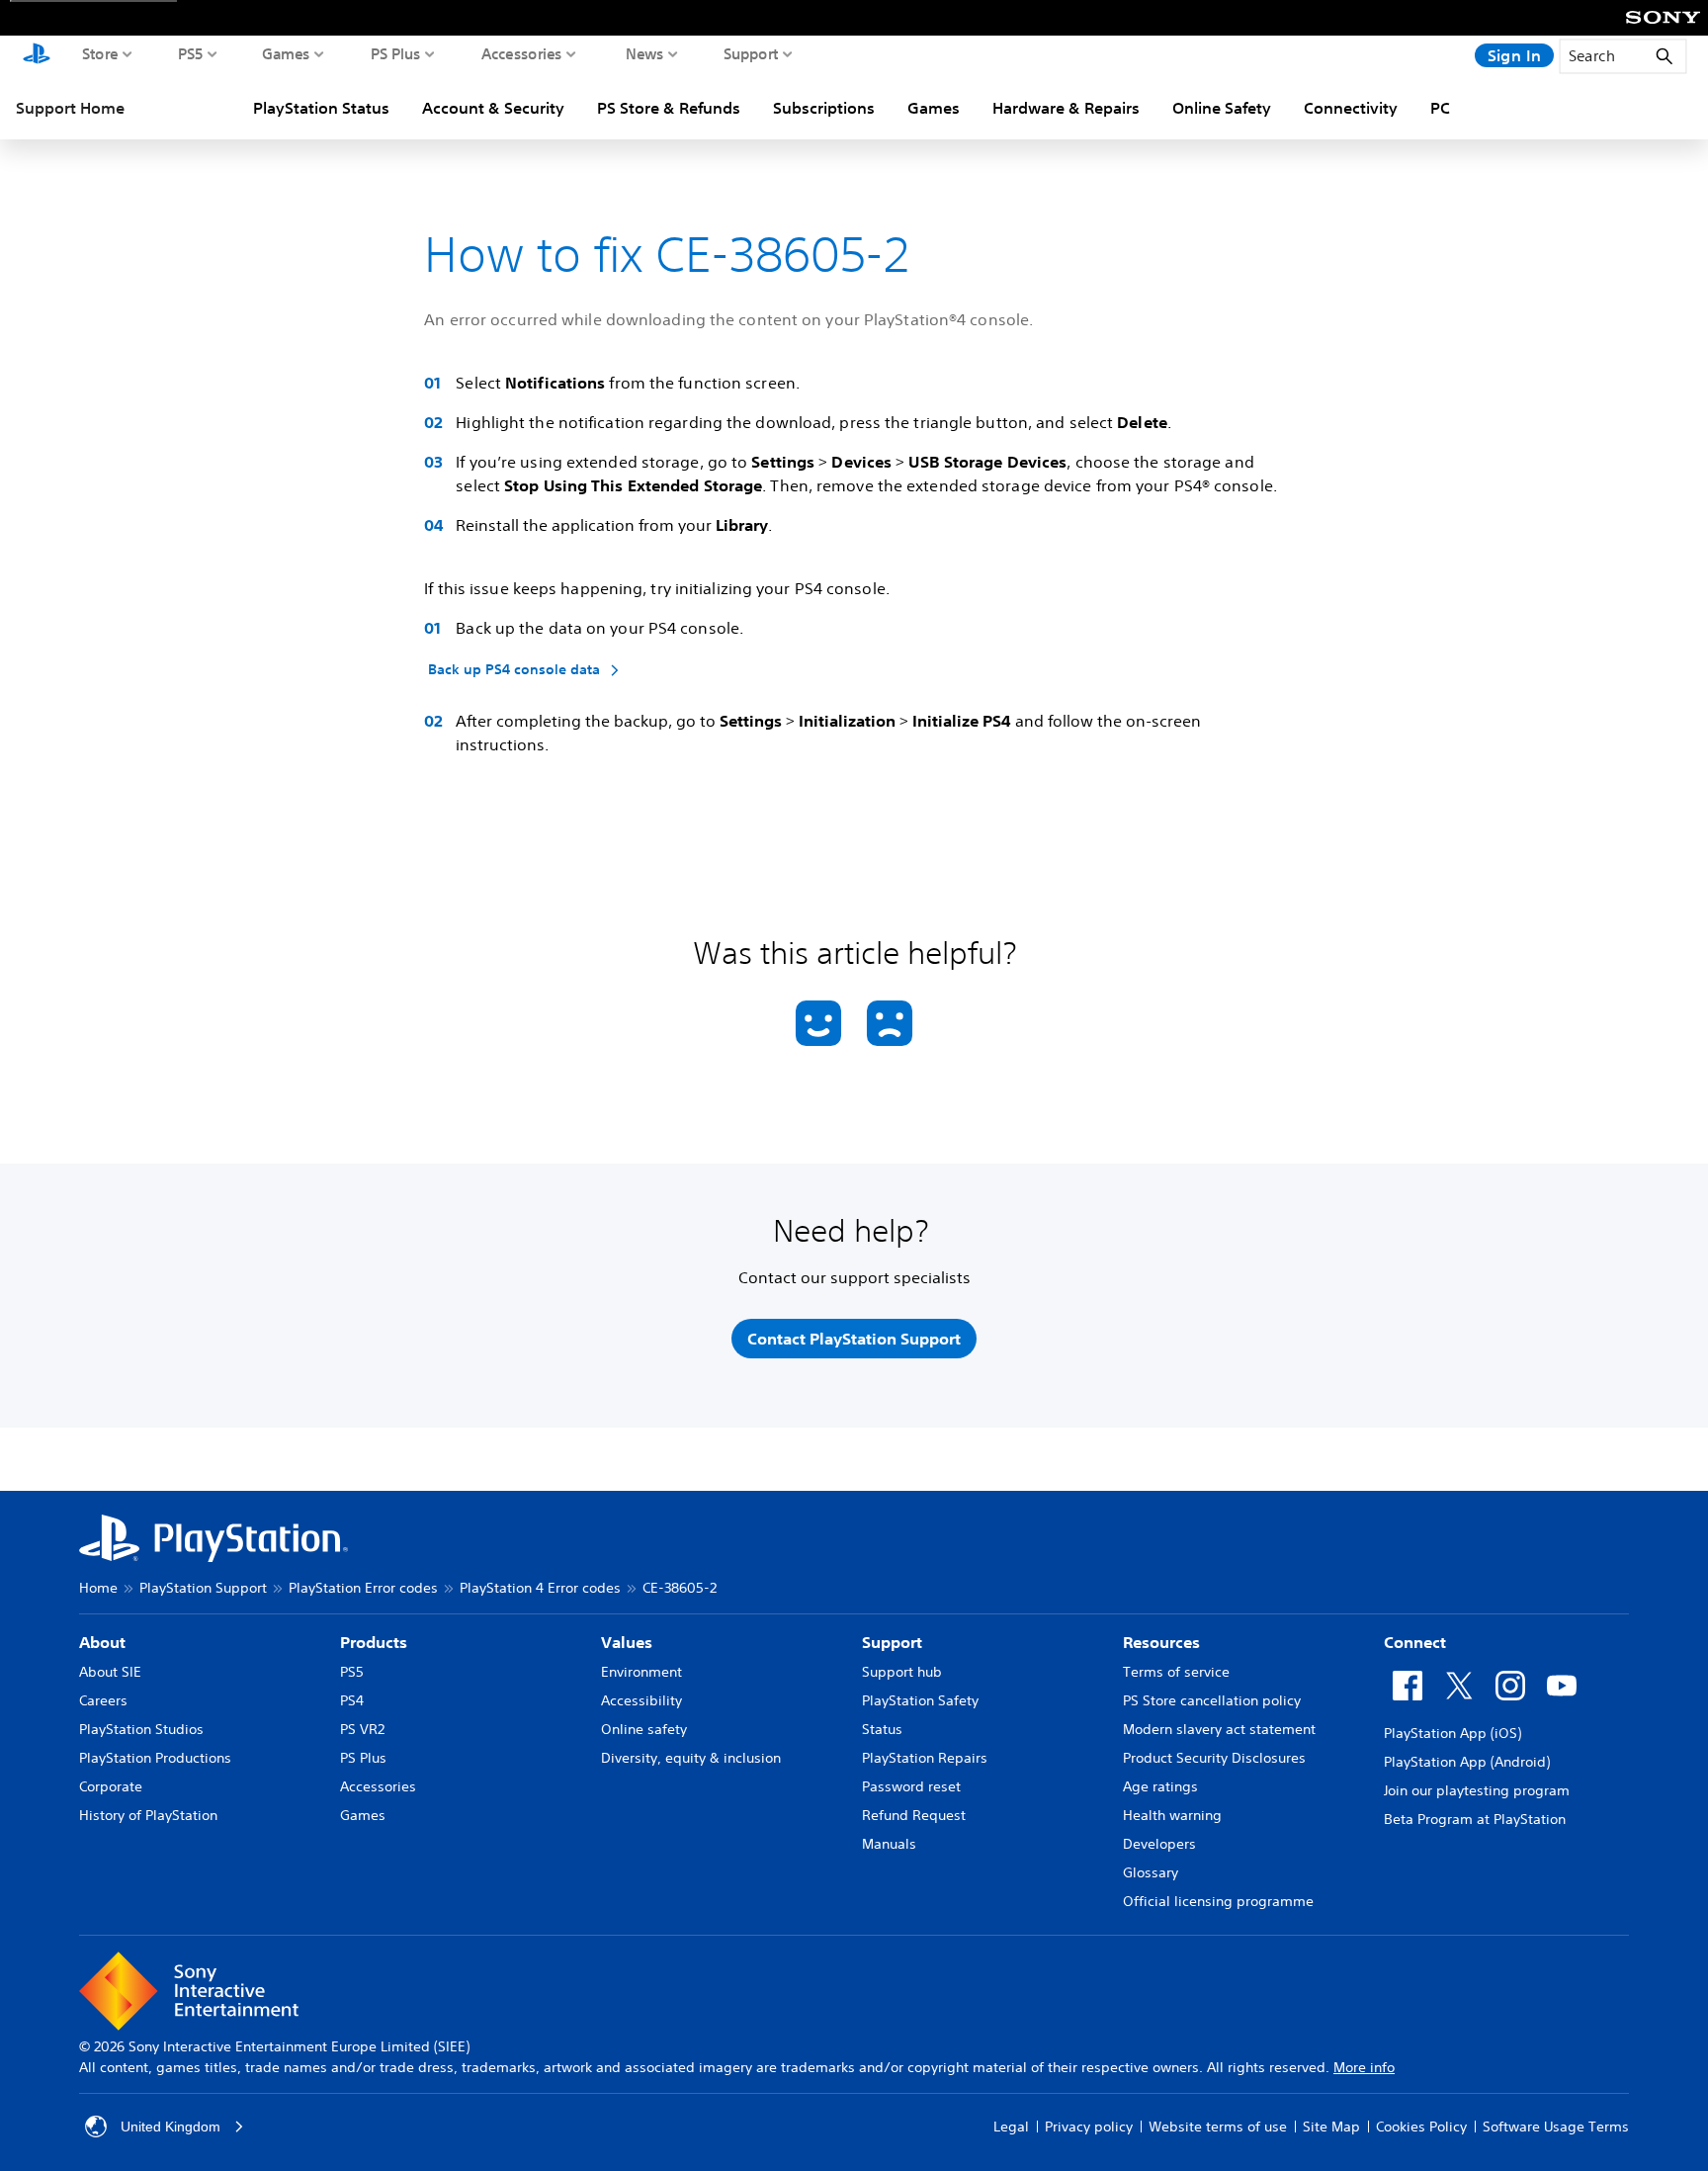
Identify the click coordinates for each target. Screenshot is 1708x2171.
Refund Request (914, 1815)
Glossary (1151, 1872)
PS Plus (396, 53)
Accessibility (641, 1700)
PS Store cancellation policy (1212, 1700)
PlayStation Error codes (363, 1588)
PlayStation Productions (155, 1758)
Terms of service (1176, 1672)
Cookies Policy (1421, 2127)
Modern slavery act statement (1219, 1729)
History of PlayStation (148, 1815)
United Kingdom (171, 2127)
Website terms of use (1218, 2127)
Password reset (911, 1786)
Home (98, 1588)
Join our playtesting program (1477, 1790)
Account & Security (493, 108)
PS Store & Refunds (669, 108)
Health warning (1172, 1815)
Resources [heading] (1161, 1642)
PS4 (352, 1700)
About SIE (110, 1672)
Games (286, 53)
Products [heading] (374, 1642)
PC (1440, 108)
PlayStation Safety (920, 1700)
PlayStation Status (321, 108)
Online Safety (1222, 108)
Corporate (111, 1786)
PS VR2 (362, 1729)
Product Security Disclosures (1214, 1758)
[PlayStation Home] (37, 55)
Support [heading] (892, 1642)
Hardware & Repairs (1066, 108)
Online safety (644, 1729)
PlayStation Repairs (925, 1758)
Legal (1011, 2127)
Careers (103, 1700)
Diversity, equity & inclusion (691, 1758)
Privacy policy (1089, 2127)
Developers (1159, 1844)
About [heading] (102, 1642)
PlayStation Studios (141, 1729)
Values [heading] (627, 1642)
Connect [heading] (1415, 1642)
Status (882, 1729)
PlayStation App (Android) (1467, 1762)
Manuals (889, 1844)
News (645, 53)
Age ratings (1160, 1786)
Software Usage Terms (1556, 2127)
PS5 (191, 53)
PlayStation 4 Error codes (540, 1588)
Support (751, 53)
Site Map (1331, 2127)
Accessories (522, 53)
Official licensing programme (1218, 1901)
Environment (641, 1672)
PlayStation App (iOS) (1452, 1733)
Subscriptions (824, 108)
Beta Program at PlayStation (1475, 1819)
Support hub (902, 1672)
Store (100, 53)
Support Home (70, 108)
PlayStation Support (203, 1588)
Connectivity (1351, 108)
